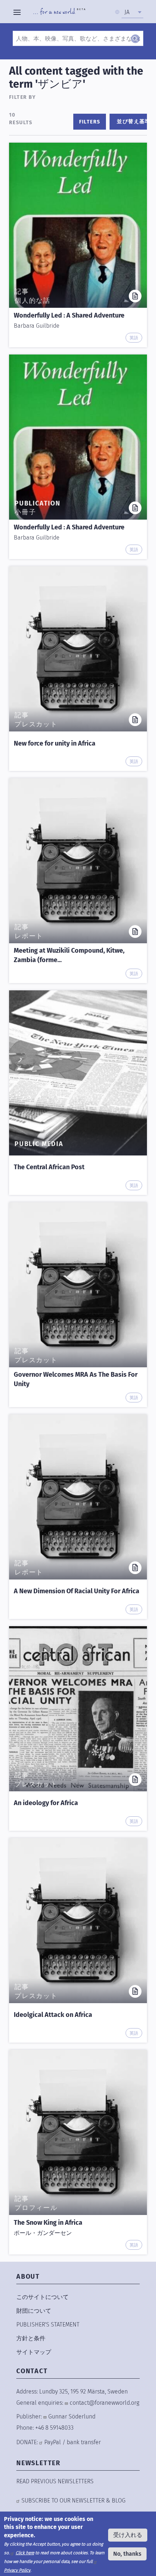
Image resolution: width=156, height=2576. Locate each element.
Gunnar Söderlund (72, 2416)
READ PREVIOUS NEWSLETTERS (55, 2481)
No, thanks (127, 2554)
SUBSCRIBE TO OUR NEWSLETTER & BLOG (73, 2501)
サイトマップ (34, 2352)
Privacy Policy (17, 2570)
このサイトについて (42, 2297)
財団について (34, 2311)
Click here (25, 2553)
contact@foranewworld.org (104, 2403)
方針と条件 (31, 2338)
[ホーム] (59, 12)
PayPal (53, 2442)
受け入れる (128, 2535)
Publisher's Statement (48, 2325)
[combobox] (132, 12)
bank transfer (84, 2442)
